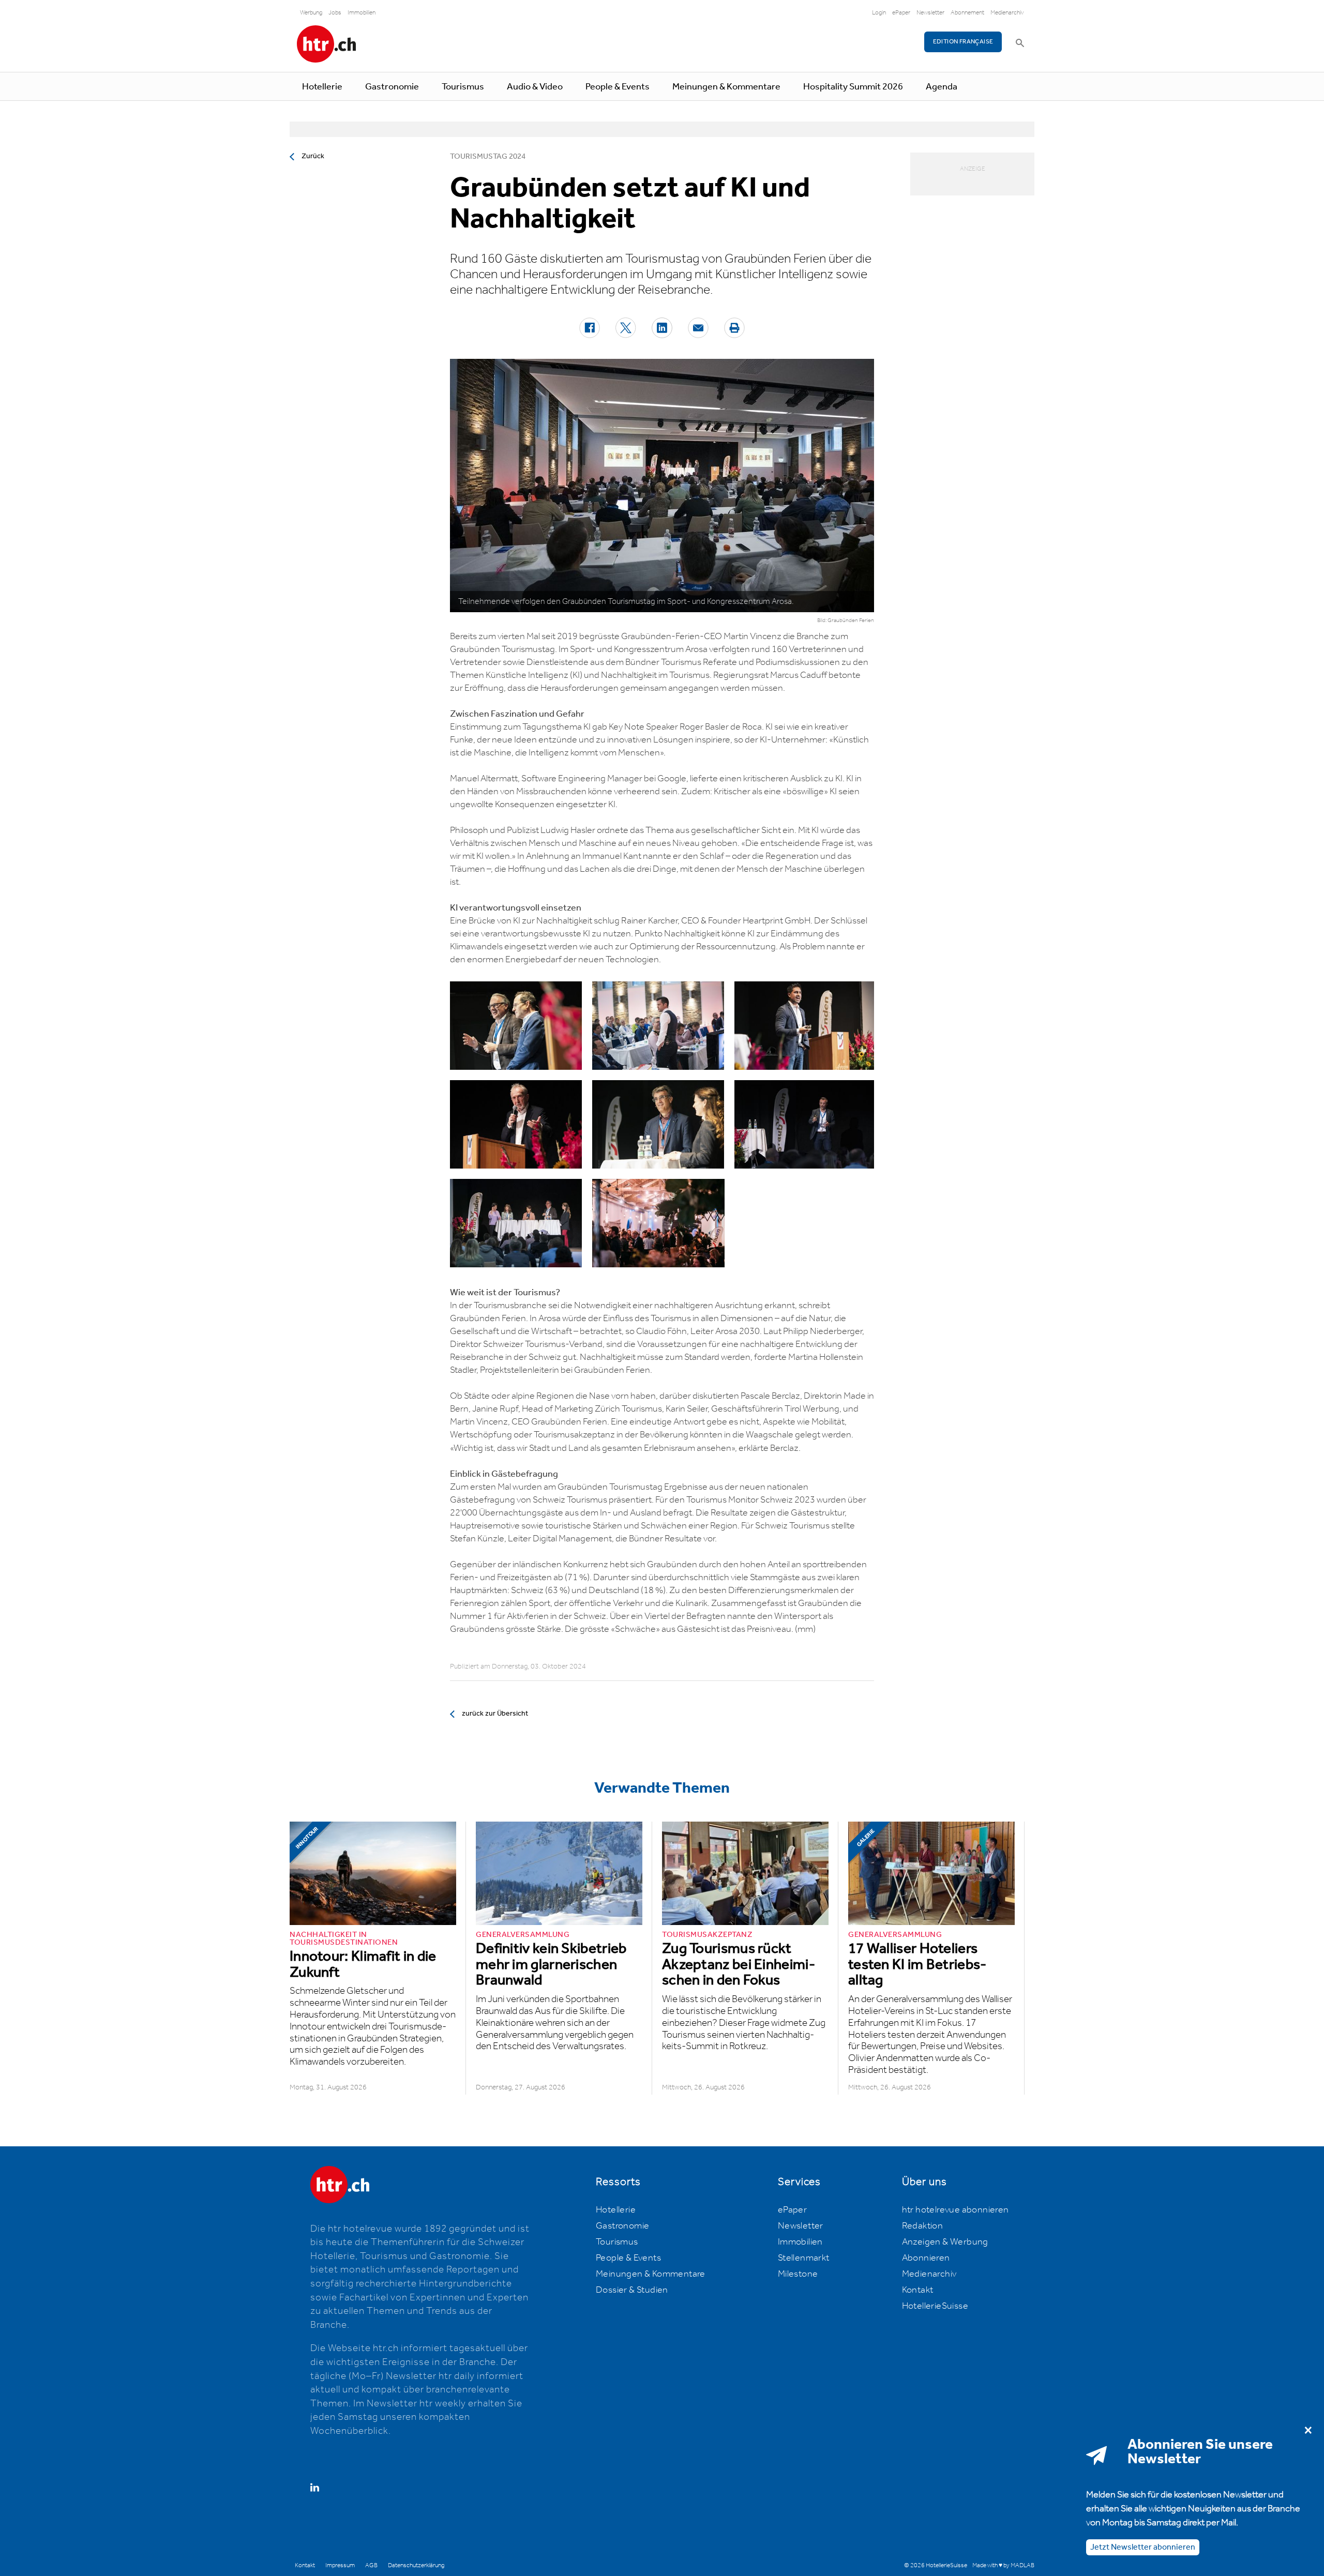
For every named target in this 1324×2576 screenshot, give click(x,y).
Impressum (340, 2565)
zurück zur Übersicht (495, 1714)
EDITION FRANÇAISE (963, 42)
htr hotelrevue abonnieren (956, 2210)
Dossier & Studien (632, 2290)
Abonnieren (926, 2258)
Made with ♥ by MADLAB (1003, 2565)
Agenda (942, 87)
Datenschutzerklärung (416, 2565)
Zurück (313, 156)
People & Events (618, 87)
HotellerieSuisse (935, 2306)
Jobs (335, 13)
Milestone (798, 2274)
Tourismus (463, 87)
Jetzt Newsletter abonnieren (1143, 2547)
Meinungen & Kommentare (726, 87)
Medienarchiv (1007, 13)
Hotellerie (322, 87)
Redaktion (923, 2226)
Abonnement (967, 13)
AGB (371, 2565)
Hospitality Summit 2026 (853, 87)
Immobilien (362, 13)
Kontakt (918, 2290)
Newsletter (930, 13)
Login (879, 13)
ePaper (901, 13)
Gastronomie (392, 87)
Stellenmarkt (804, 2258)
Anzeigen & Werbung (945, 2242)
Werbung (311, 13)
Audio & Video (535, 87)
